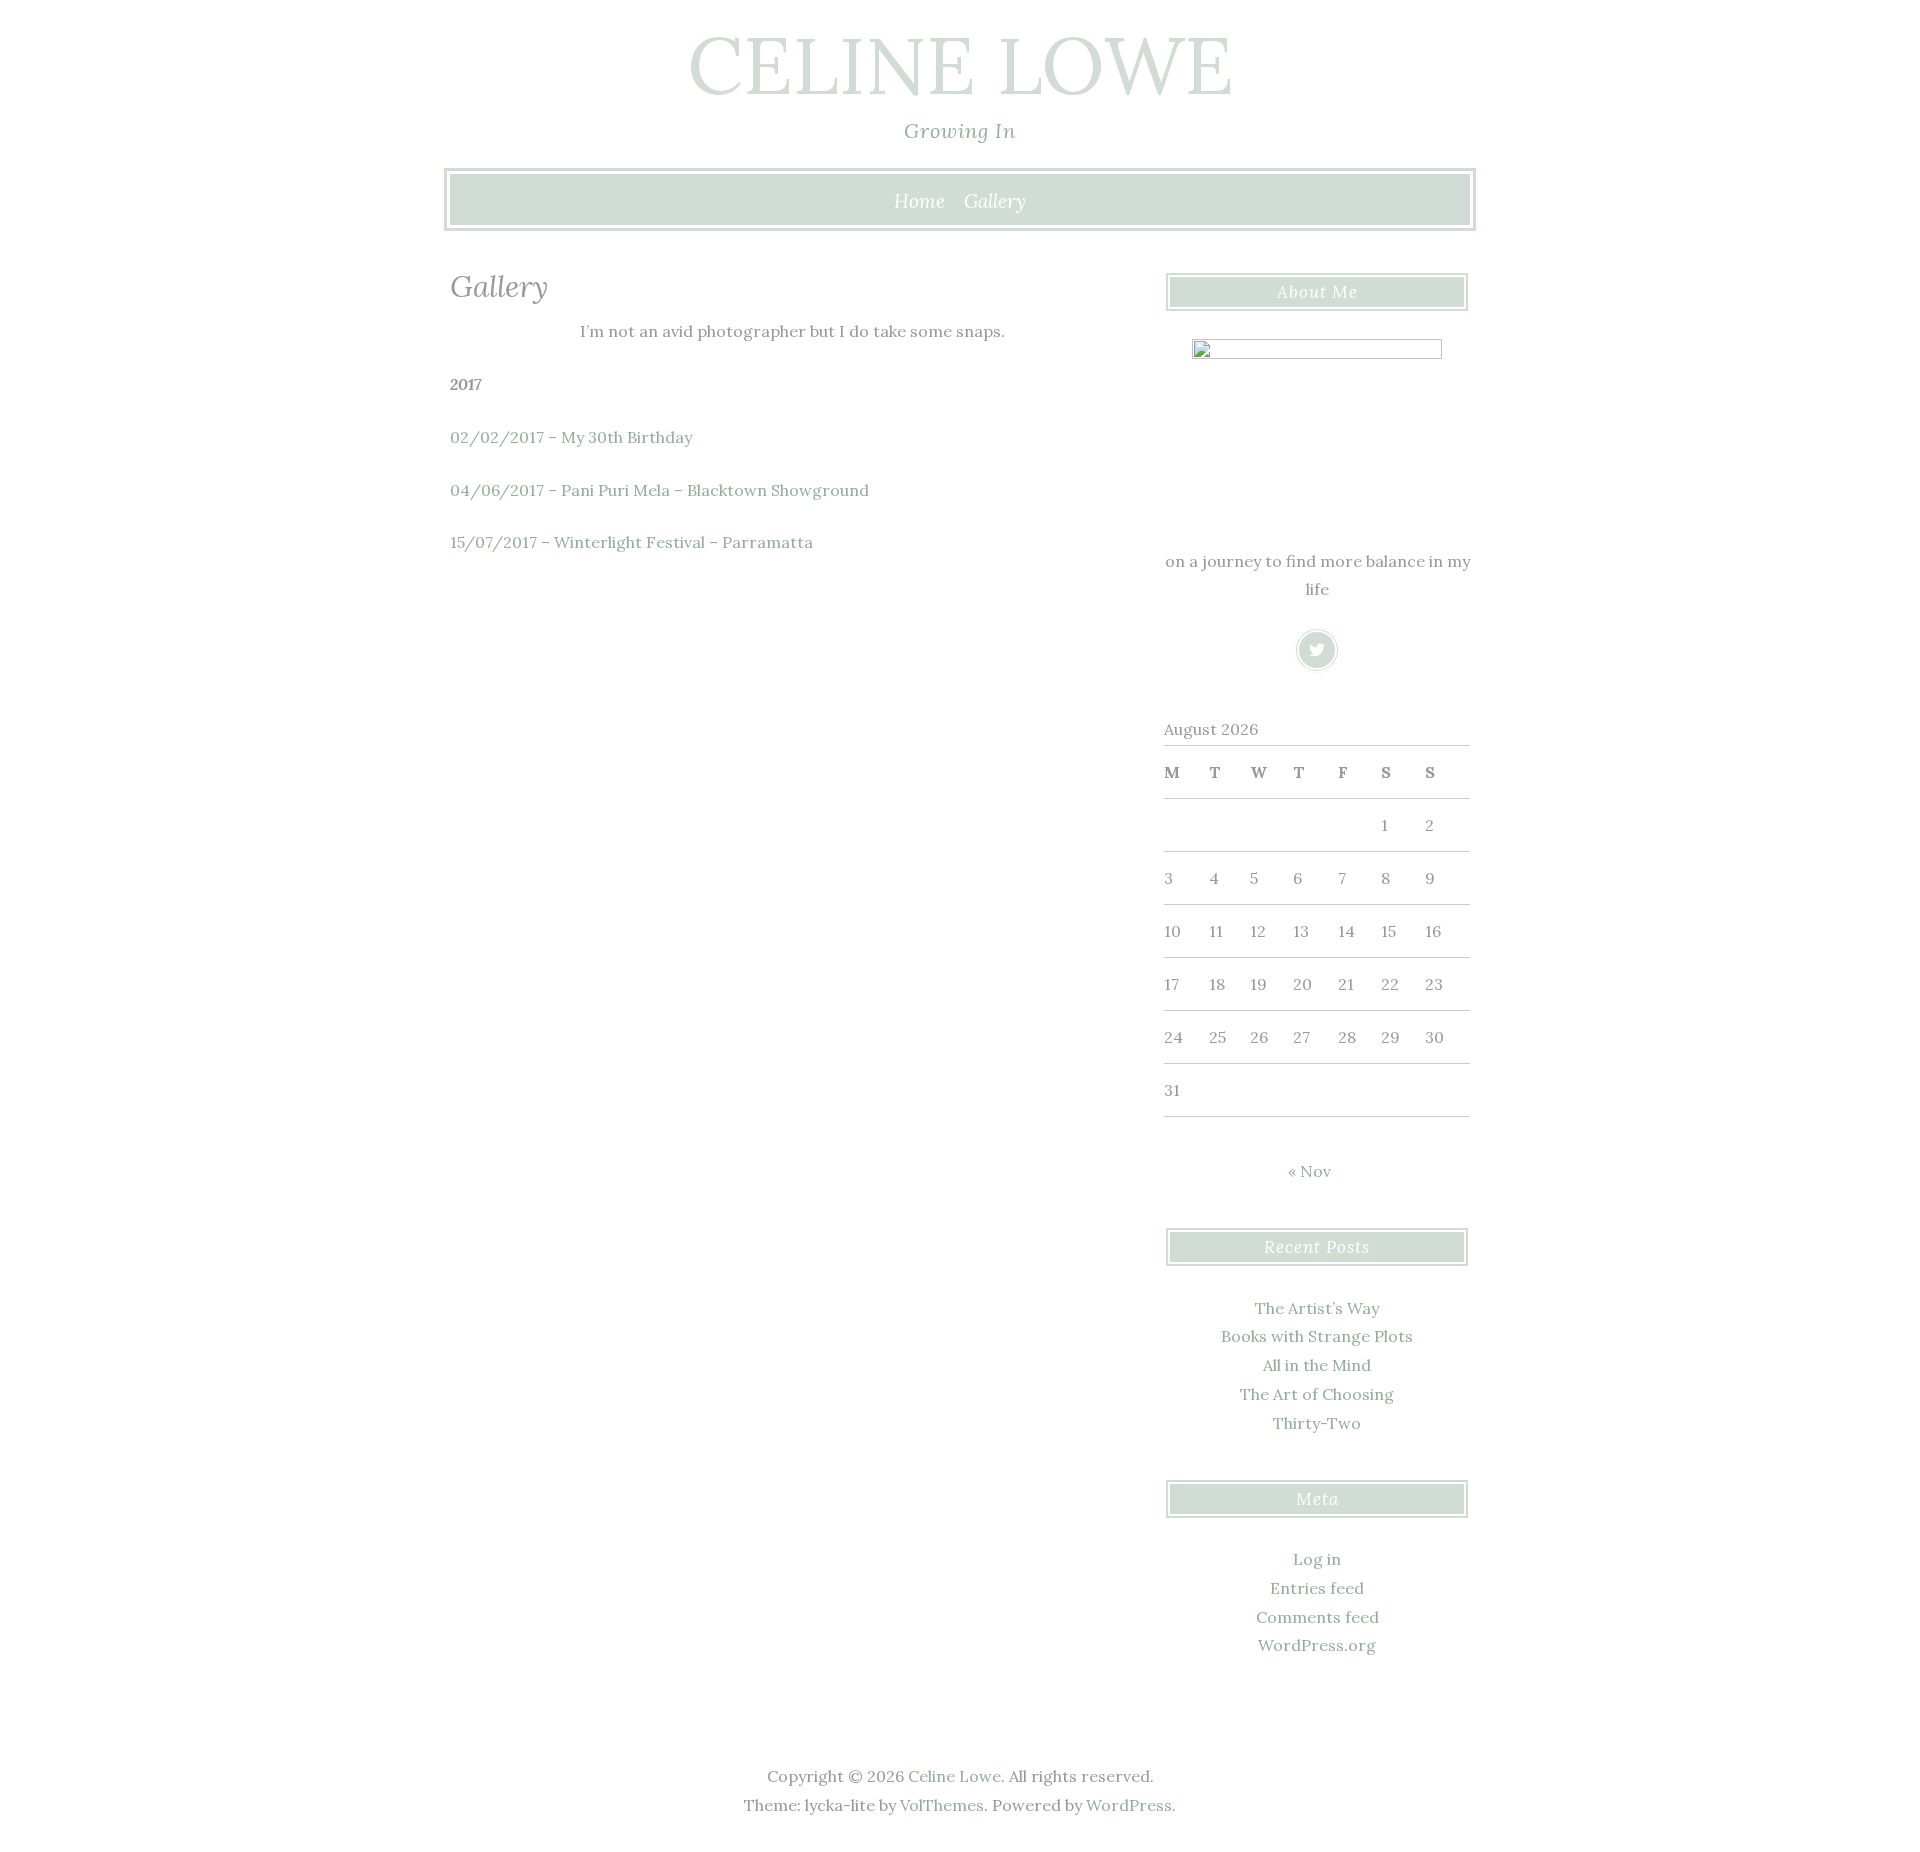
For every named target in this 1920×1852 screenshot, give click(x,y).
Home (919, 201)
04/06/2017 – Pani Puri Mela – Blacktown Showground (659, 490)
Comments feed (1317, 1617)
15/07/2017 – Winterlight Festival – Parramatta (631, 542)
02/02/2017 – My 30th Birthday (571, 437)
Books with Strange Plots (1317, 1336)
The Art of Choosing (1317, 1394)
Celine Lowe (960, 65)
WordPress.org (1317, 1645)
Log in (1317, 1559)
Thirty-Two (1317, 1423)
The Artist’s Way (1317, 1308)
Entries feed (1317, 1588)
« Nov (1309, 1171)
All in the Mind (1317, 1365)
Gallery (995, 201)
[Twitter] (1317, 650)
